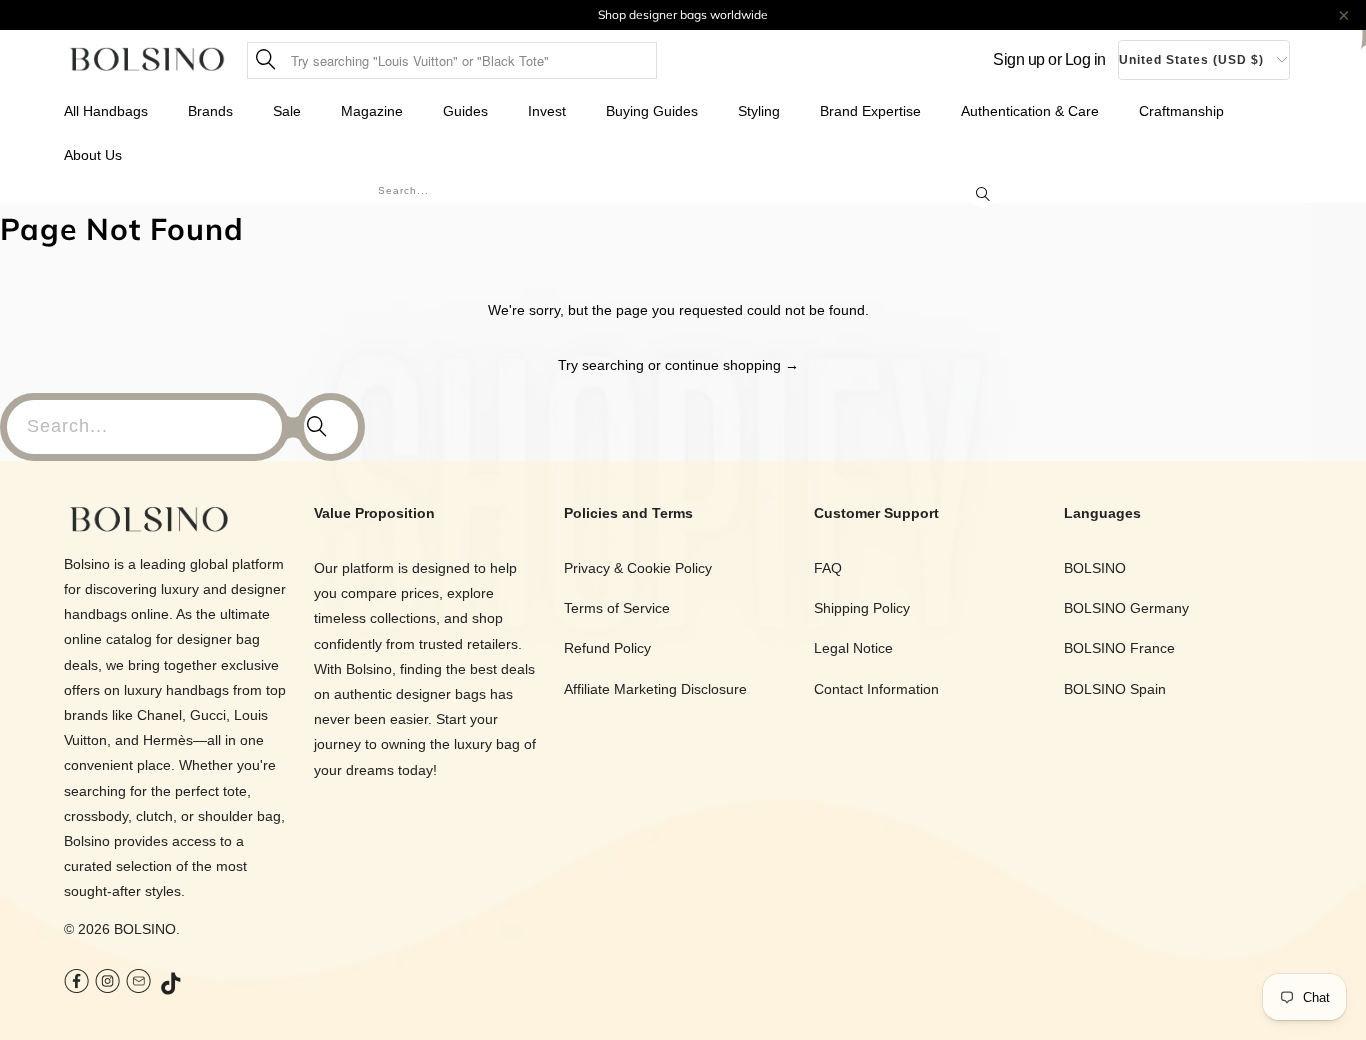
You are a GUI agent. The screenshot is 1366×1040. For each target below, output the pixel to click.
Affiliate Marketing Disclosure (655, 689)
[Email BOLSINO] (138, 983)
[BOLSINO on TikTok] (172, 985)
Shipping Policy (862, 608)
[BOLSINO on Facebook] (76, 983)
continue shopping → (732, 365)
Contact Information (876, 689)
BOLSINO (145, 929)
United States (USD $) (1191, 60)
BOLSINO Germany (1126, 608)
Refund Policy (607, 648)
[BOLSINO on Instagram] (107, 983)
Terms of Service (617, 608)
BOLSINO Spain (1115, 689)
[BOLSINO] (147, 60)
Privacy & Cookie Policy (638, 568)
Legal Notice (853, 648)
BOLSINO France (1119, 648)
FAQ (828, 568)
